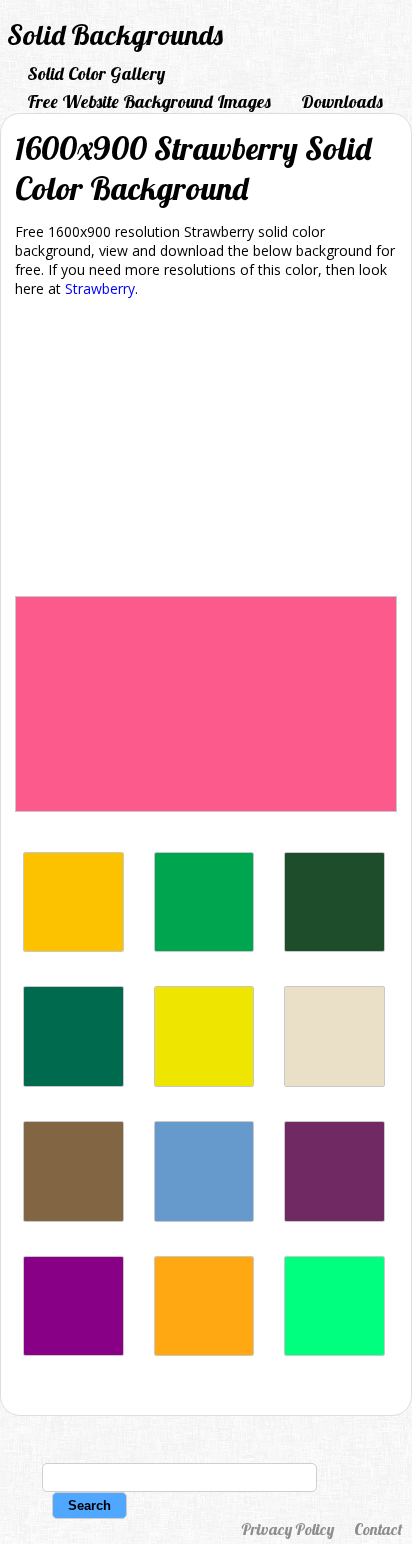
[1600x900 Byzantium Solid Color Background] (334, 1216)
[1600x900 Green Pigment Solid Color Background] (204, 946)
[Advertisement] (206, 450)
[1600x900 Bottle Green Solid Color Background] (73, 1081)
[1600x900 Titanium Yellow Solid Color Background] (204, 1081)
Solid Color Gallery (96, 73)
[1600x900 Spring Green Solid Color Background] (334, 1350)
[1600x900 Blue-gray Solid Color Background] (204, 1216)
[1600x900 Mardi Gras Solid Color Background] (73, 1350)
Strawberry (100, 288)
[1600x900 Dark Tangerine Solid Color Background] (204, 1350)
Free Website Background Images (149, 101)
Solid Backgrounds (115, 34)
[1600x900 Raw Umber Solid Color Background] (73, 1216)
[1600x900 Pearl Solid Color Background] (334, 1081)
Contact (378, 1529)
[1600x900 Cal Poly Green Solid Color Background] (334, 946)
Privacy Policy (287, 1529)
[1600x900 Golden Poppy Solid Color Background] (73, 946)
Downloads (342, 101)
